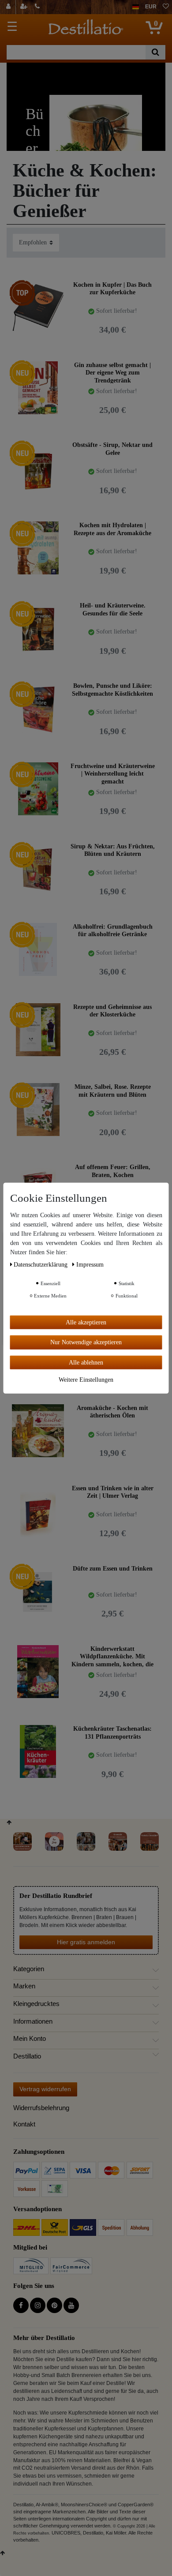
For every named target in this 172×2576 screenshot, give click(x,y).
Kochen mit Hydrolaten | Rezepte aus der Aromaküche (112, 529)
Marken (24, 1986)
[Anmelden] (9, 7)
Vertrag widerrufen (45, 2089)
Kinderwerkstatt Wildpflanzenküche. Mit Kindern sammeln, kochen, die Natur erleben (112, 1656)
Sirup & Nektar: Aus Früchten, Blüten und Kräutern (113, 850)
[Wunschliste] (166, 7)
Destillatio (27, 2056)
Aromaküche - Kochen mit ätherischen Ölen (112, 1412)
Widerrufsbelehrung (41, 2108)
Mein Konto (30, 2039)
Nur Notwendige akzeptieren (86, 1342)
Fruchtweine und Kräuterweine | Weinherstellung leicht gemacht (113, 774)
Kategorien (29, 1969)
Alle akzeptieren (86, 1322)
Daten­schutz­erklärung (41, 1264)
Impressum (90, 1264)
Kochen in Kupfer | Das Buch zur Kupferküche (112, 289)
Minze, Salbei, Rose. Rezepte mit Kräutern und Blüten (113, 1091)
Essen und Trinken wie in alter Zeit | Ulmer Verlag (113, 1492)
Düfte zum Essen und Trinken (113, 1569)
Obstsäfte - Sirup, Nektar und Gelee (112, 449)
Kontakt (24, 2124)
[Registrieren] (25, 7)
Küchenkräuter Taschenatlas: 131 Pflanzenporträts (112, 1733)
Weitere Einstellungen (86, 1380)
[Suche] (155, 52)
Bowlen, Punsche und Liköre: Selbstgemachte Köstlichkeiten (112, 690)
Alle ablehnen (86, 1362)
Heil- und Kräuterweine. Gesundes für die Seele (113, 609)
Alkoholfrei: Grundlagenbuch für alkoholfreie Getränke (113, 931)
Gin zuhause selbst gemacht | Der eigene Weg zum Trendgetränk (112, 373)
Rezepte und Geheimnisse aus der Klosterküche (112, 1011)
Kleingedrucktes (36, 2004)
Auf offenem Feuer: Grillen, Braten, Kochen (113, 1171)
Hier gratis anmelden (86, 1942)
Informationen (33, 2021)
